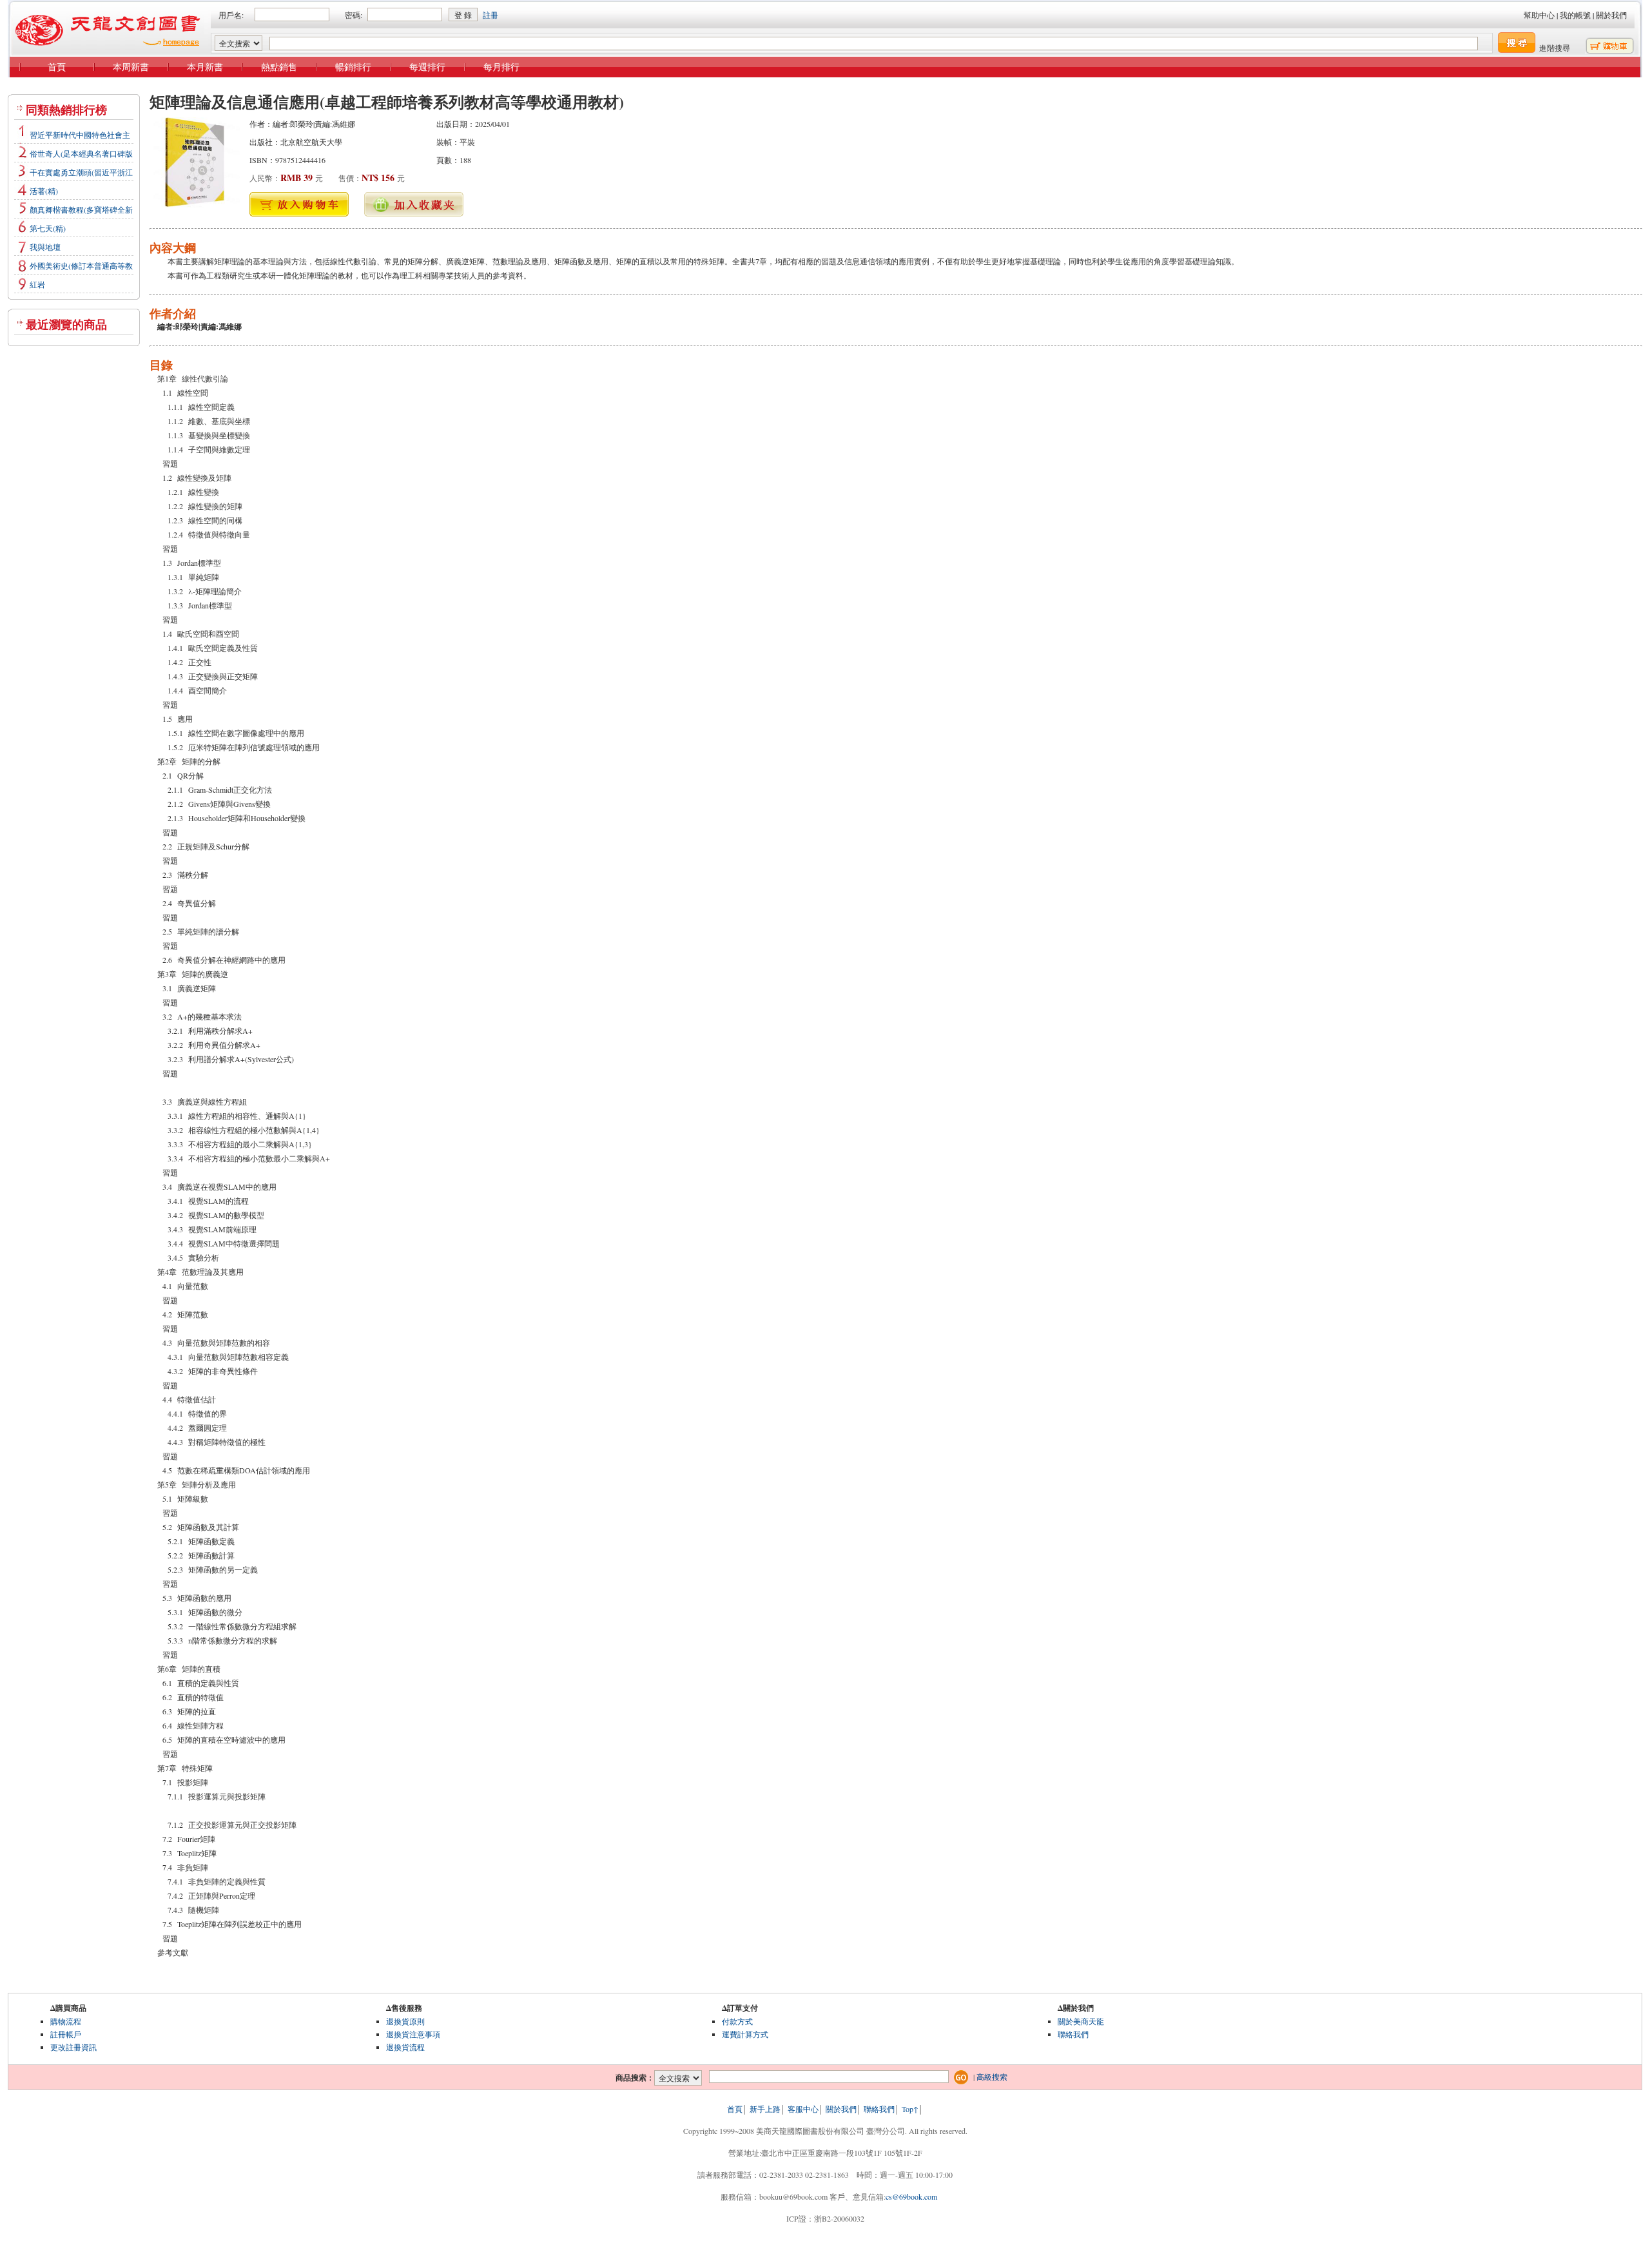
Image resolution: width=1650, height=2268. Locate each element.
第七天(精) (48, 228)
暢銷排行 (353, 67)
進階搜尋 (1555, 48)
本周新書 (131, 67)
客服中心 (803, 2109)
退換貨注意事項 (413, 2034)
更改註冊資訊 (73, 2047)
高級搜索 (992, 2077)
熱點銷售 (279, 67)
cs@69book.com (911, 2196)
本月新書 (205, 67)
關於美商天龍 (1081, 2021)
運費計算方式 (745, 2034)
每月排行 (501, 67)
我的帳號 (1575, 15)
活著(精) (44, 191)
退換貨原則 (405, 2021)
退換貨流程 (405, 2047)
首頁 (57, 67)
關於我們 (1611, 15)
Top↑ (910, 2109)
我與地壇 (45, 247)
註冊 (490, 15)
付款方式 (737, 2021)
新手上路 (765, 2109)
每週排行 (427, 67)
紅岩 (37, 284)
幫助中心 (1539, 15)
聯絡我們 (1073, 2034)
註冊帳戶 (66, 2034)
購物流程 (66, 2021)
